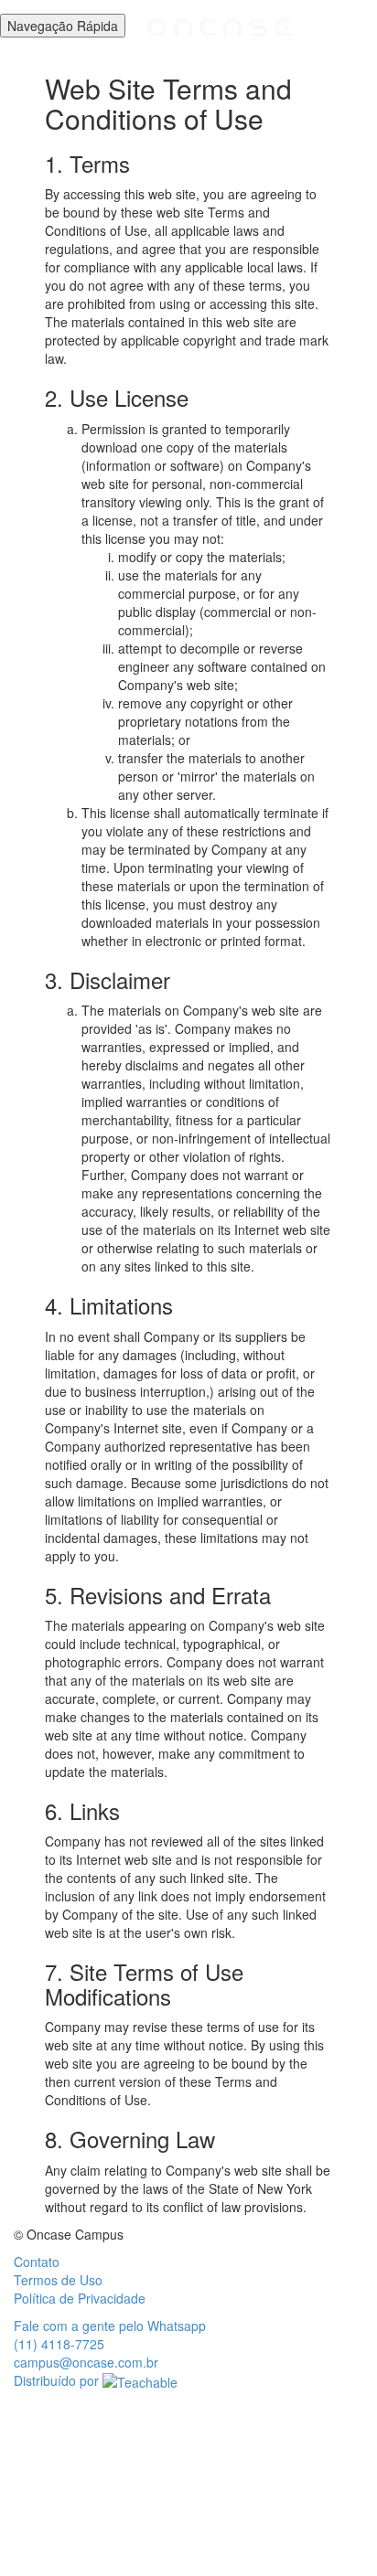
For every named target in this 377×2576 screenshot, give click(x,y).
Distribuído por (58, 2380)
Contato (37, 2262)
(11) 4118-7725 (59, 2344)
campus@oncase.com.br (86, 2362)
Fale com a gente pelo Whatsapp (110, 2326)
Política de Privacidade (80, 2298)
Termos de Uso (58, 2280)
